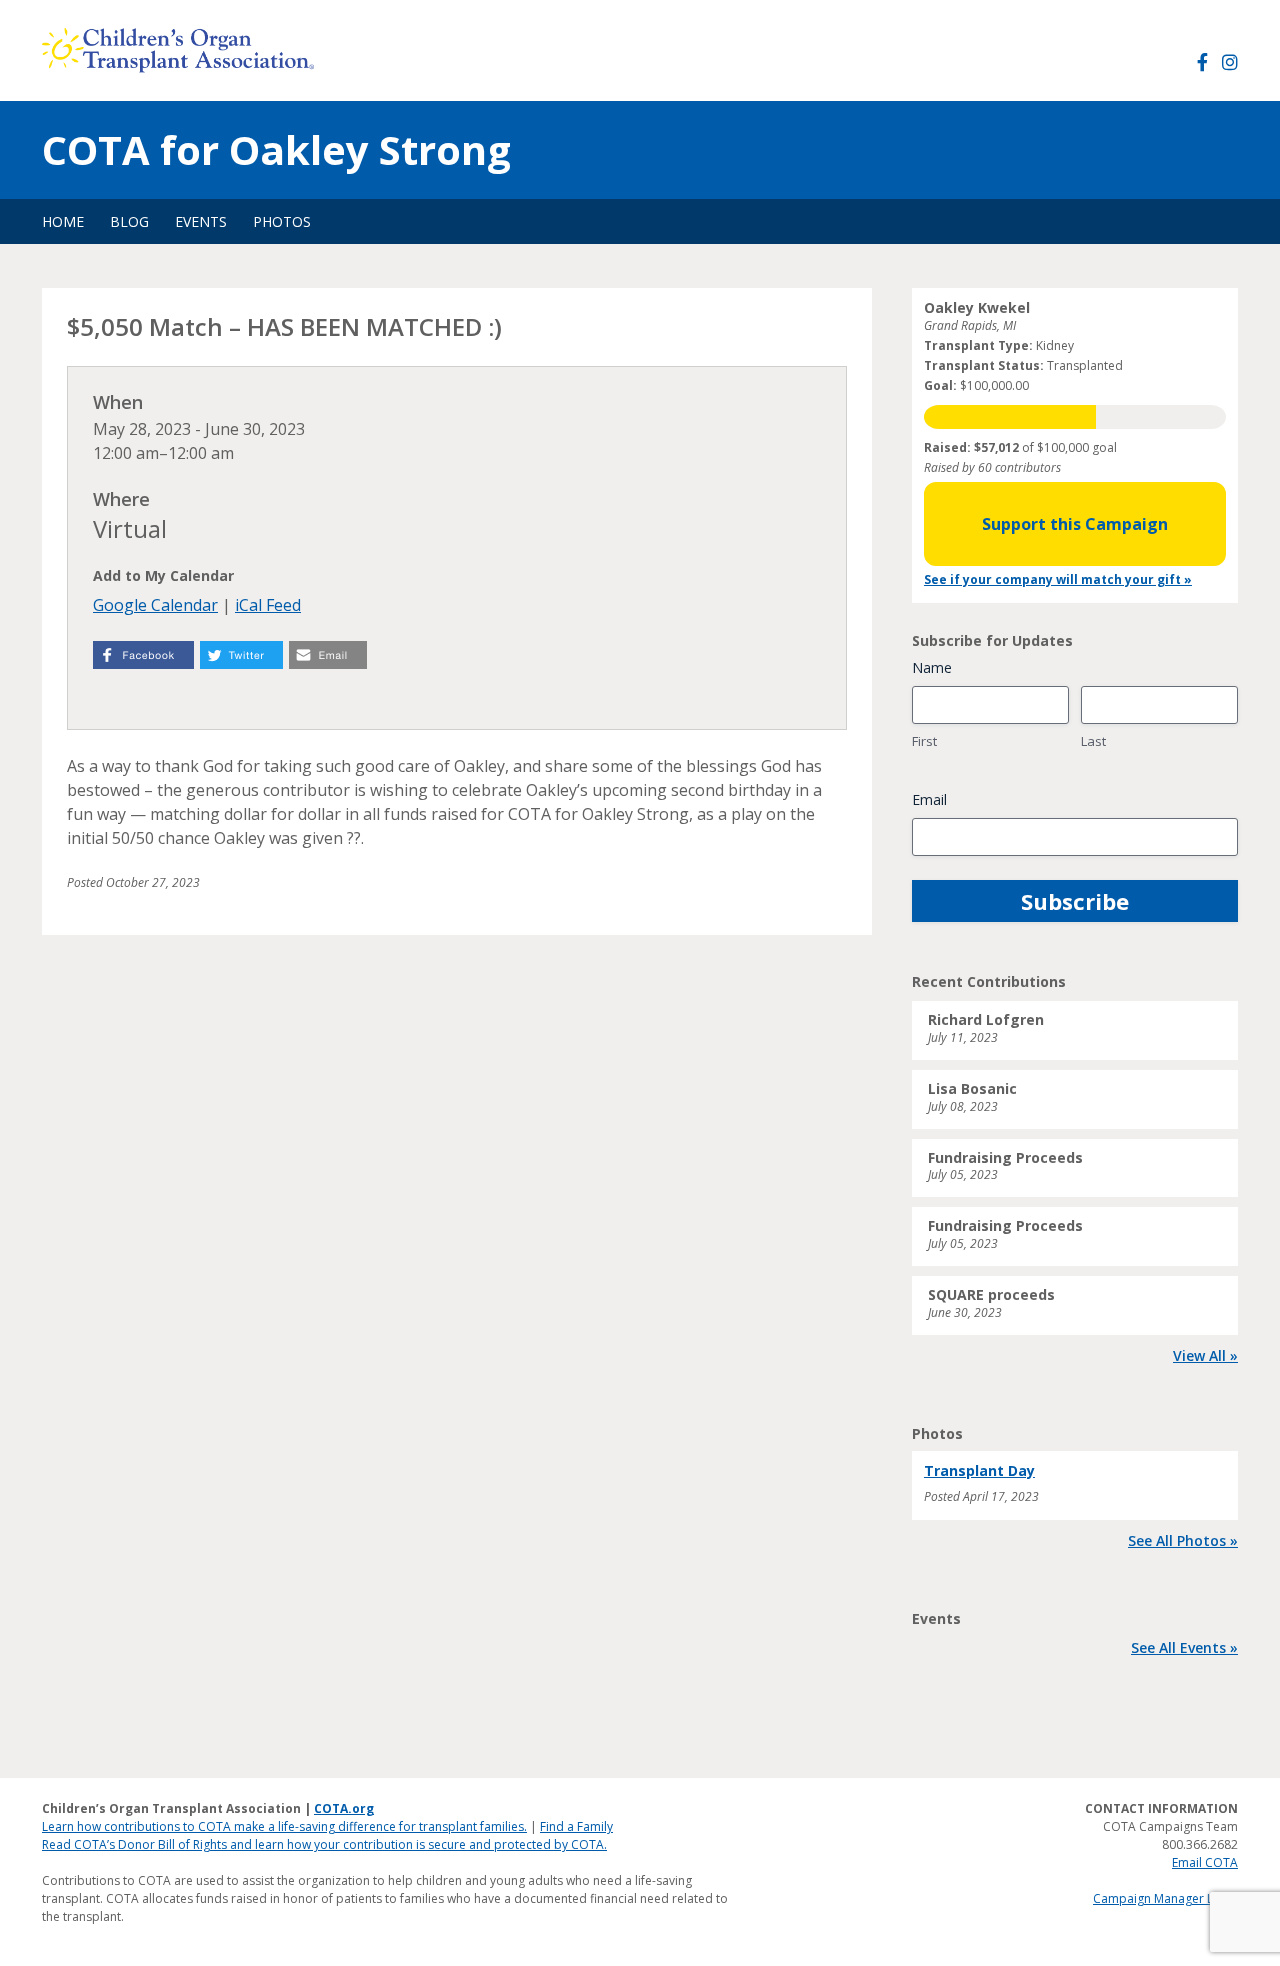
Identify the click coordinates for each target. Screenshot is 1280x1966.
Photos (282, 221)
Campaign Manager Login (1165, 1898)
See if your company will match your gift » (1058, 579)
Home (63, 221)
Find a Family (576, 1826)
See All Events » (1184, 1647)
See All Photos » (1183, 1540)
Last (1093, 741)
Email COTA (1205, 1862)
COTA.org (344, 1808)
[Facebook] (1202, 62)
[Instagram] (1230, 62)
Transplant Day (979, 1470)
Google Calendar (155, 605)
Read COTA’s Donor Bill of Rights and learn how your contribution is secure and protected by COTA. (324, 1844)
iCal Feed (268, 605)
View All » (1205, 1355)
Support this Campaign (1075, 524)
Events (201, 221)
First (924, 741)
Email (929, 799)
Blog (129, 221)
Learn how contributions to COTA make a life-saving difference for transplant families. (284, 1826)
